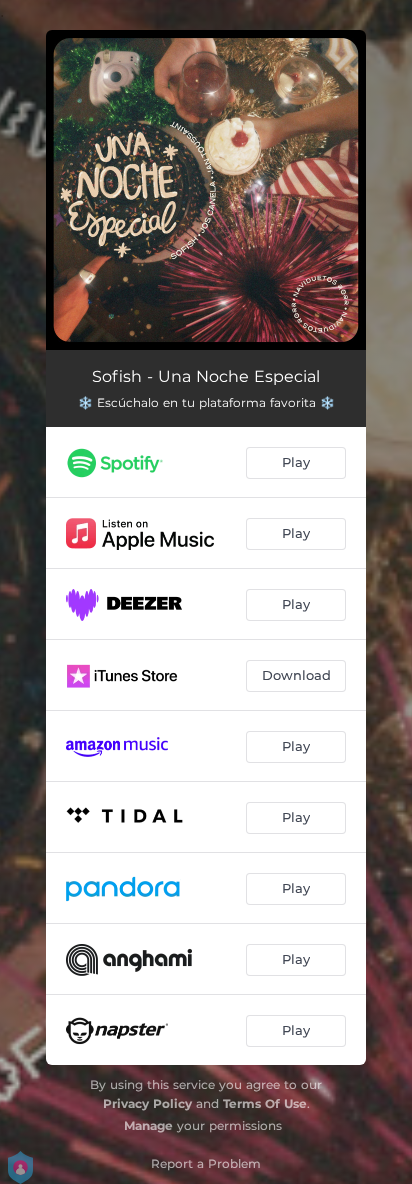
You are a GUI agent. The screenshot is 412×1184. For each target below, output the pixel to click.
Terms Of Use (265, 1103)
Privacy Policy (147, 1103)
